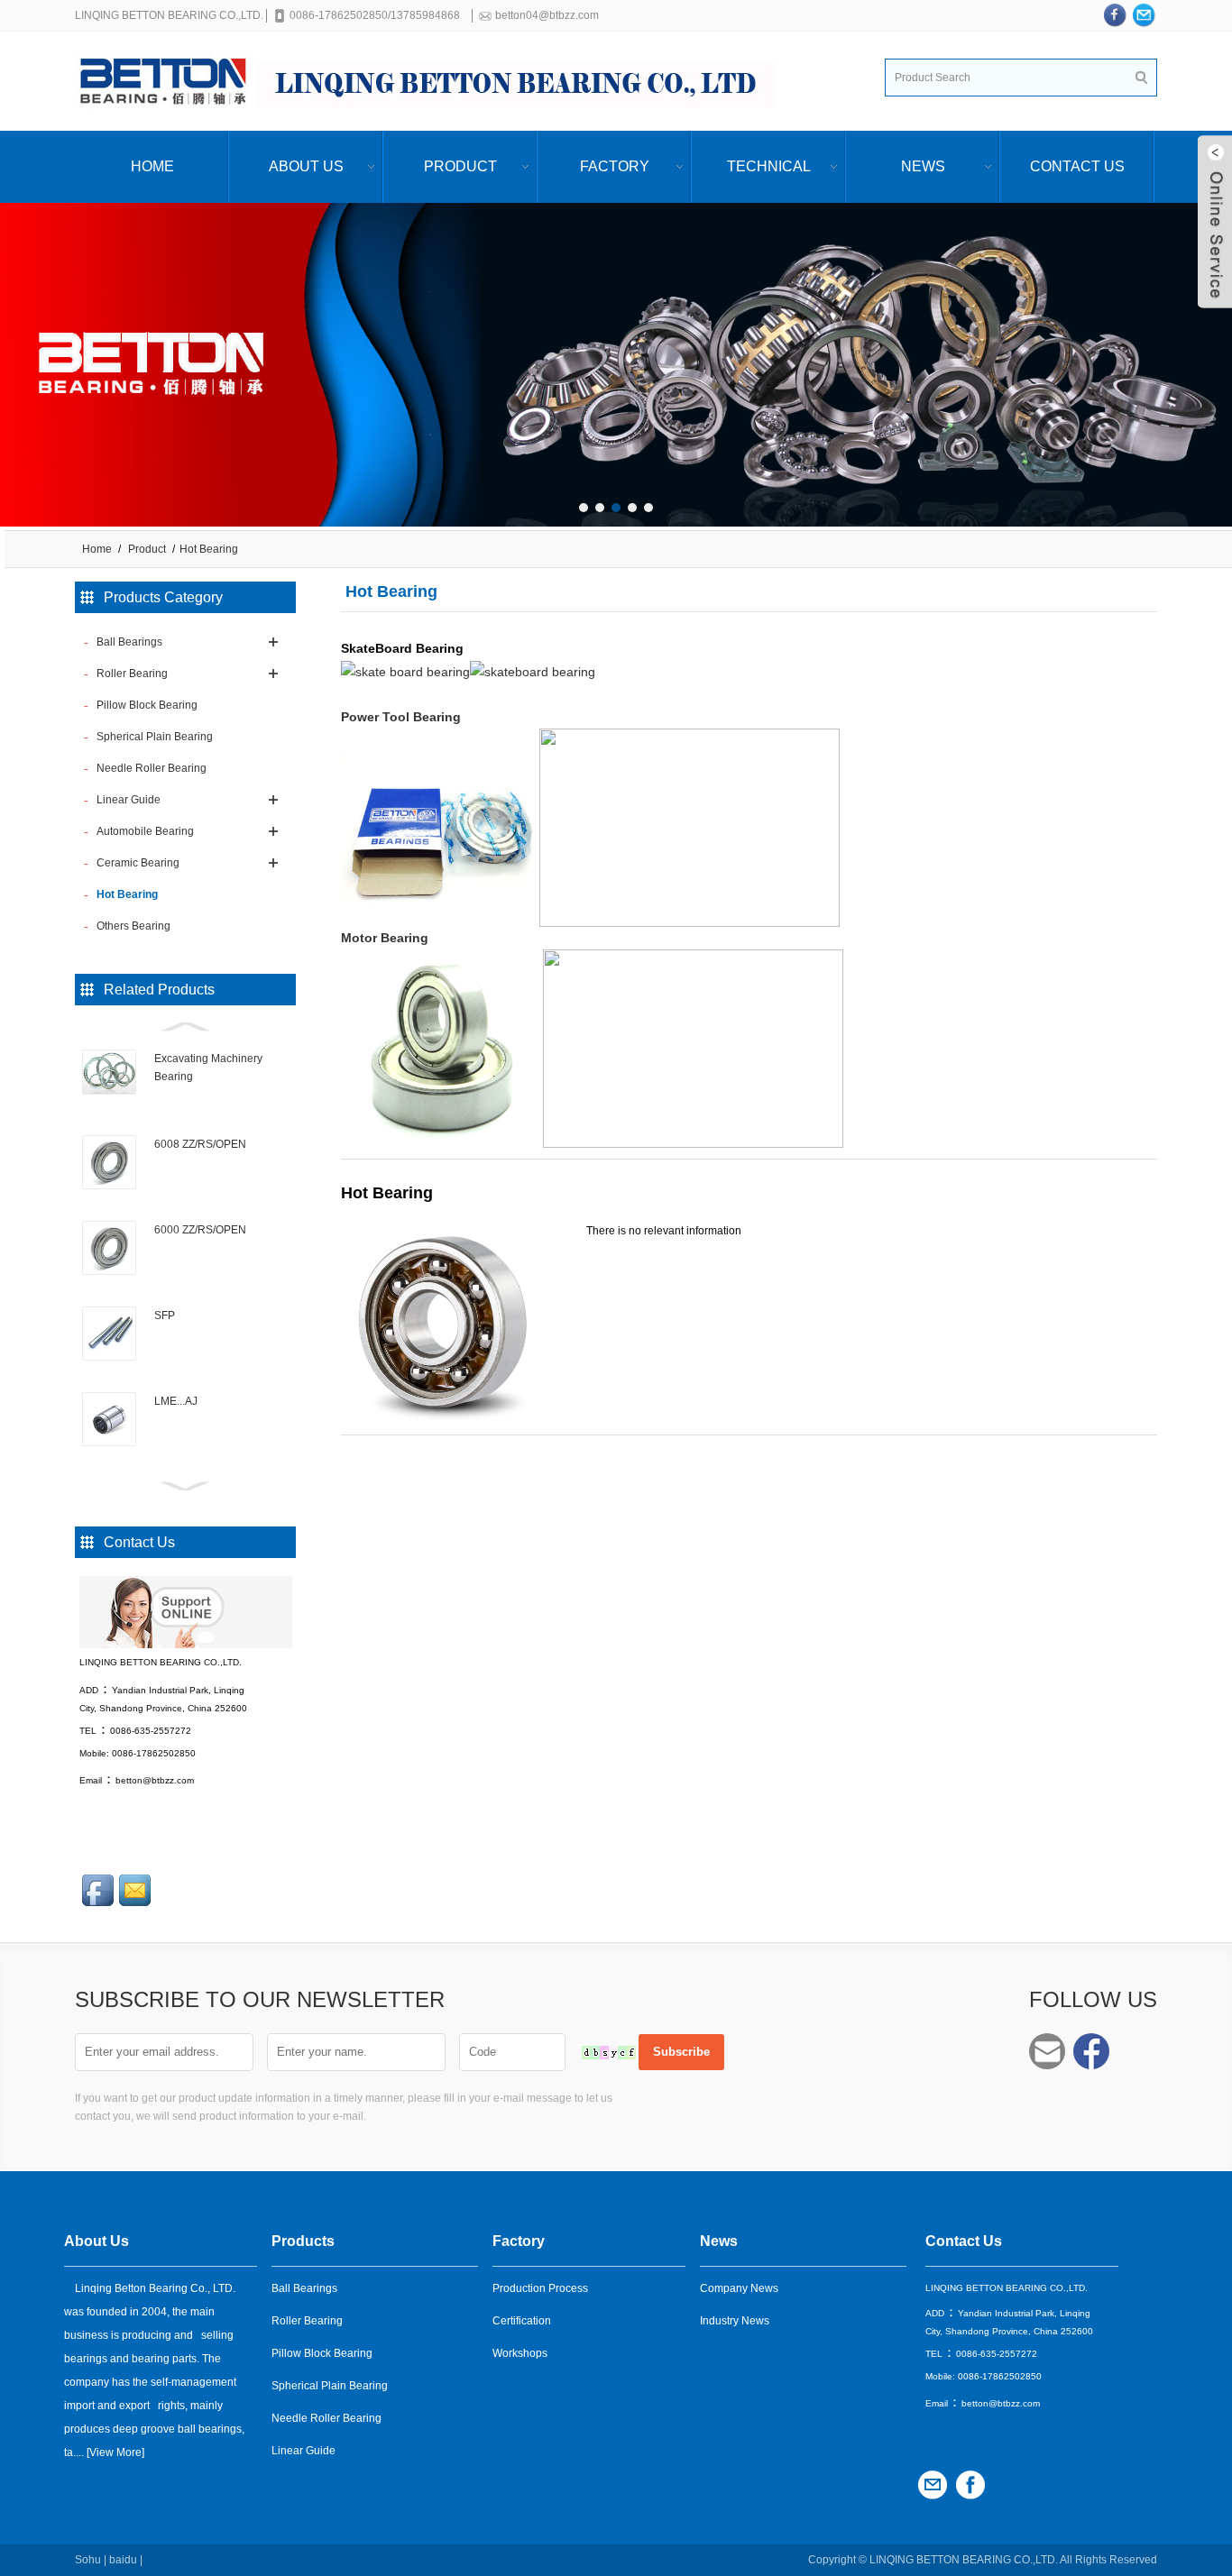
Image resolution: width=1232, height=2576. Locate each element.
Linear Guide (303, 2451)
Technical (769, 166)
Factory (615, 166)
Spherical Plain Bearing (330, 2386)
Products (303, 2241)
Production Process (540, 2288)
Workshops (520, 2353)
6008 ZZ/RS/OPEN (200, 1144)
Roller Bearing (307, 2321)
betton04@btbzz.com (547, 15)
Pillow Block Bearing (322, 2353)
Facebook (1091, 2051)
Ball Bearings (304, 2288)
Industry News (735, 2321)
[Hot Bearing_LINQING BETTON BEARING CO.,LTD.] (436, 81)
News (923, 166)
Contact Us (1077, 166)
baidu (123, 2560)
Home (152, 166)
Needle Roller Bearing (326, 2418)
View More (115, 2452)
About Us (306, 166)
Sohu (88, 2560)
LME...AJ (176, 1401)
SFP (165, 1316)
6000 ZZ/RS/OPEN (200, 1230)
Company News (739, 2288)
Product (460, 166)
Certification (522, 2321)
